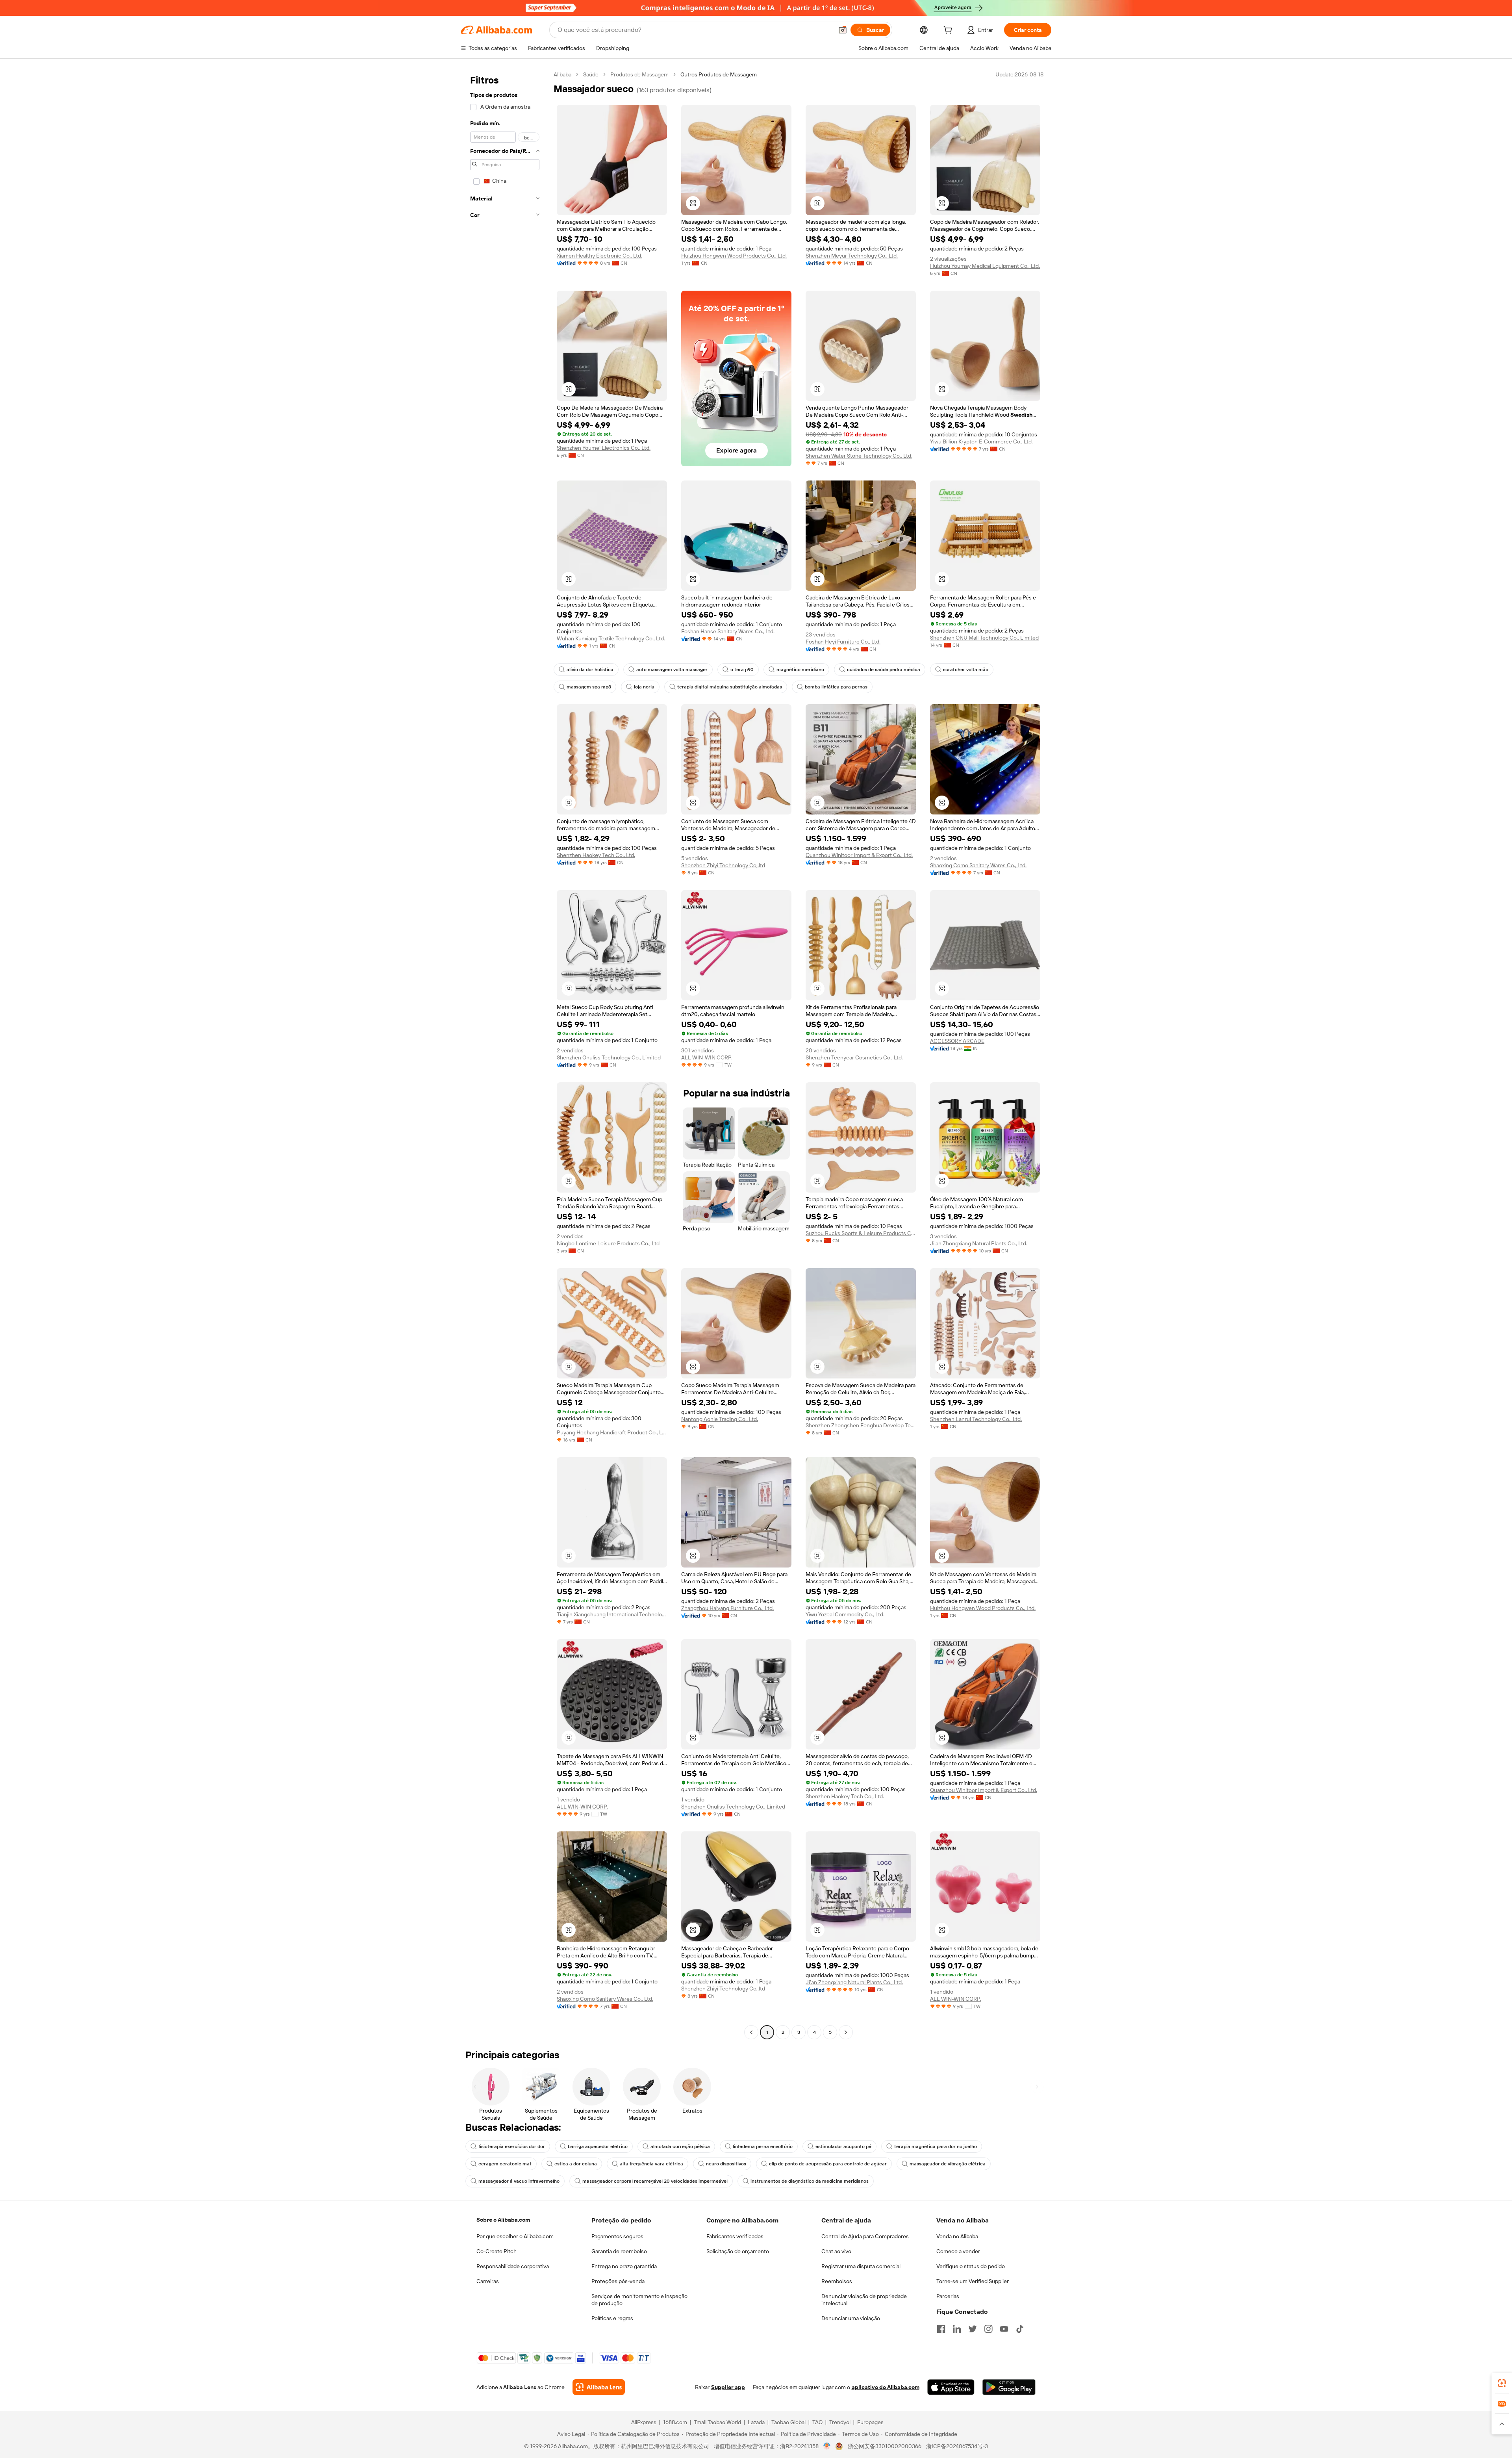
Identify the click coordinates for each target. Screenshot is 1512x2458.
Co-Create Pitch (497, 2251)
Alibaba (562, 74)
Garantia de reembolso (619, 2251)
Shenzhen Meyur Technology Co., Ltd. (852, 256)
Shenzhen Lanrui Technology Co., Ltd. (976, 1419)
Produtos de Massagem (639, 74)
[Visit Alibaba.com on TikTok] (1020, 2329)
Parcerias (948, 2296)
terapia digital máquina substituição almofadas (730, 687)
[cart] (949, 31)
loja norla (644, 687)
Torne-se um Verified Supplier (973, 2281)
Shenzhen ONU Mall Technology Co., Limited (984, 638)
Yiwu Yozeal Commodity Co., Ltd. (845, 1614)
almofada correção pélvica (680, 2146)
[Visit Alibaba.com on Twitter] (973, 2329)
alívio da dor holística (590, 670)
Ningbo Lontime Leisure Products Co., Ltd (608, 1243)
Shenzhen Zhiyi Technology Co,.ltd (723, 865)
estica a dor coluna (576, 2164)
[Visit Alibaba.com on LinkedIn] (957, 2329)
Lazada (756, 2422)
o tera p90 (742, 670)
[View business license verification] (827, 2446)
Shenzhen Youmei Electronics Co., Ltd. (604, 448)
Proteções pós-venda (618, 2281)
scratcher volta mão (966, 670)
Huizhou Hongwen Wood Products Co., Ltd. (734, 256)
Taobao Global (788, 2422)
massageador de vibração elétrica (948, 2164)
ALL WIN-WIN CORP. (707, 1057)
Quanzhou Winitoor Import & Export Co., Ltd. (859, 855)
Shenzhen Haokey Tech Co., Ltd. (596, 855)
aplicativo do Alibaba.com (886, 2387)
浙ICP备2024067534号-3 (957, 2446)
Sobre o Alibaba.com (503, 2220)
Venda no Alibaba (957, 2236)
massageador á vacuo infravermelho (519, 2181)
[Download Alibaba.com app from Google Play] (1009, 2387)
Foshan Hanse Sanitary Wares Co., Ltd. (728, 631)
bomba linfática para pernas (836, 687)
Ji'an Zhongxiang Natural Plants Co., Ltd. (979, 1243)
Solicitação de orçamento (738, 2251)
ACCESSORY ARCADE (957, 1041)
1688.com (675, 2422)
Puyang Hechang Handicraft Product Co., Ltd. (612, 1432)
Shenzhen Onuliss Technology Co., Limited (609, 1057)
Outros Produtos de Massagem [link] (719, 74)
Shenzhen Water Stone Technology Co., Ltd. (859, 456)
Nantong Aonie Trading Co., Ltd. (720, 1419)
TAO (817, 2422)
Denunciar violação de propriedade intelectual (864, 2300)
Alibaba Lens (520, 2387)
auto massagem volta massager (672, 670)
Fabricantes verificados (735, 2236)
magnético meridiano (800, 670)
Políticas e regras (612, 2318)
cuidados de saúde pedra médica (884, 670)
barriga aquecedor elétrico (598, 2146)
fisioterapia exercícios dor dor (512, 2146)
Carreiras (488, 2281)
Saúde (591, 74)
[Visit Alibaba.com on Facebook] (941, 2329)
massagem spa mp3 (589, 687)
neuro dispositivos (726, 2164)
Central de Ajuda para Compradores (865, 2236)
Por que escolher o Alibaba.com (515, 2236)
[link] (1502, 2383)
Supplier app (728, 2387)
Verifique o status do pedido (971, 2266)
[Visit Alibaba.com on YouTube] (1004, 2329)
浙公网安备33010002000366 (885, 2446)
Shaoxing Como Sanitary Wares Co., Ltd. (978, 865)
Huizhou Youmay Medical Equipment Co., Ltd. (985, 266)
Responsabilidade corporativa (513, 2266)
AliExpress (644, 2422)
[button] (843, 30)
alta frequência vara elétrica (651, 2164)
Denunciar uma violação (851, 2318)
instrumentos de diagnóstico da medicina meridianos (810, 2181)
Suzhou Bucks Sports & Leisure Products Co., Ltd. (861, 1233)
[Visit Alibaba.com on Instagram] (988, 2329)
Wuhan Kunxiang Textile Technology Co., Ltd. (611, 638)
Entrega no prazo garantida (624, 2266)
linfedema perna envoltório (763, 2146)
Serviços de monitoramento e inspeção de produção (639, 2300)
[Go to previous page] (751, 2032)
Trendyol (840, 2422)
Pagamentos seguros (617, 2236)
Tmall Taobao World (717, 2422)
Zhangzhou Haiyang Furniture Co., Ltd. (727, 1608)
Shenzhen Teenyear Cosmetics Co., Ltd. (854, 1057)
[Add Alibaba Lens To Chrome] (599, 2387)
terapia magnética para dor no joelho (936, 2146)
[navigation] (505, 1054)
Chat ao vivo (836, 2251)
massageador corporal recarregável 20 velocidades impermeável (655, 2181)
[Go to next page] (846, 2032)
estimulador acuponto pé (843, 2146)
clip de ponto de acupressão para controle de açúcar (828, 2164)
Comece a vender (958, 2251)
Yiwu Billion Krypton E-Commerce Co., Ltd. (981, 442)
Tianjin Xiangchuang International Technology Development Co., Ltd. (612, 1614)
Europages (870, 2422)
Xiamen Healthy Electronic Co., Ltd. (599, 256)
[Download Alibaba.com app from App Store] (951, 2387)
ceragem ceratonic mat (505, 2164)
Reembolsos (837, 2281)
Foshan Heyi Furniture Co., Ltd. (843, 642)
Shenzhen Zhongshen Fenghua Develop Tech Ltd (861, 1425)
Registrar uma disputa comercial (861, 2266)
